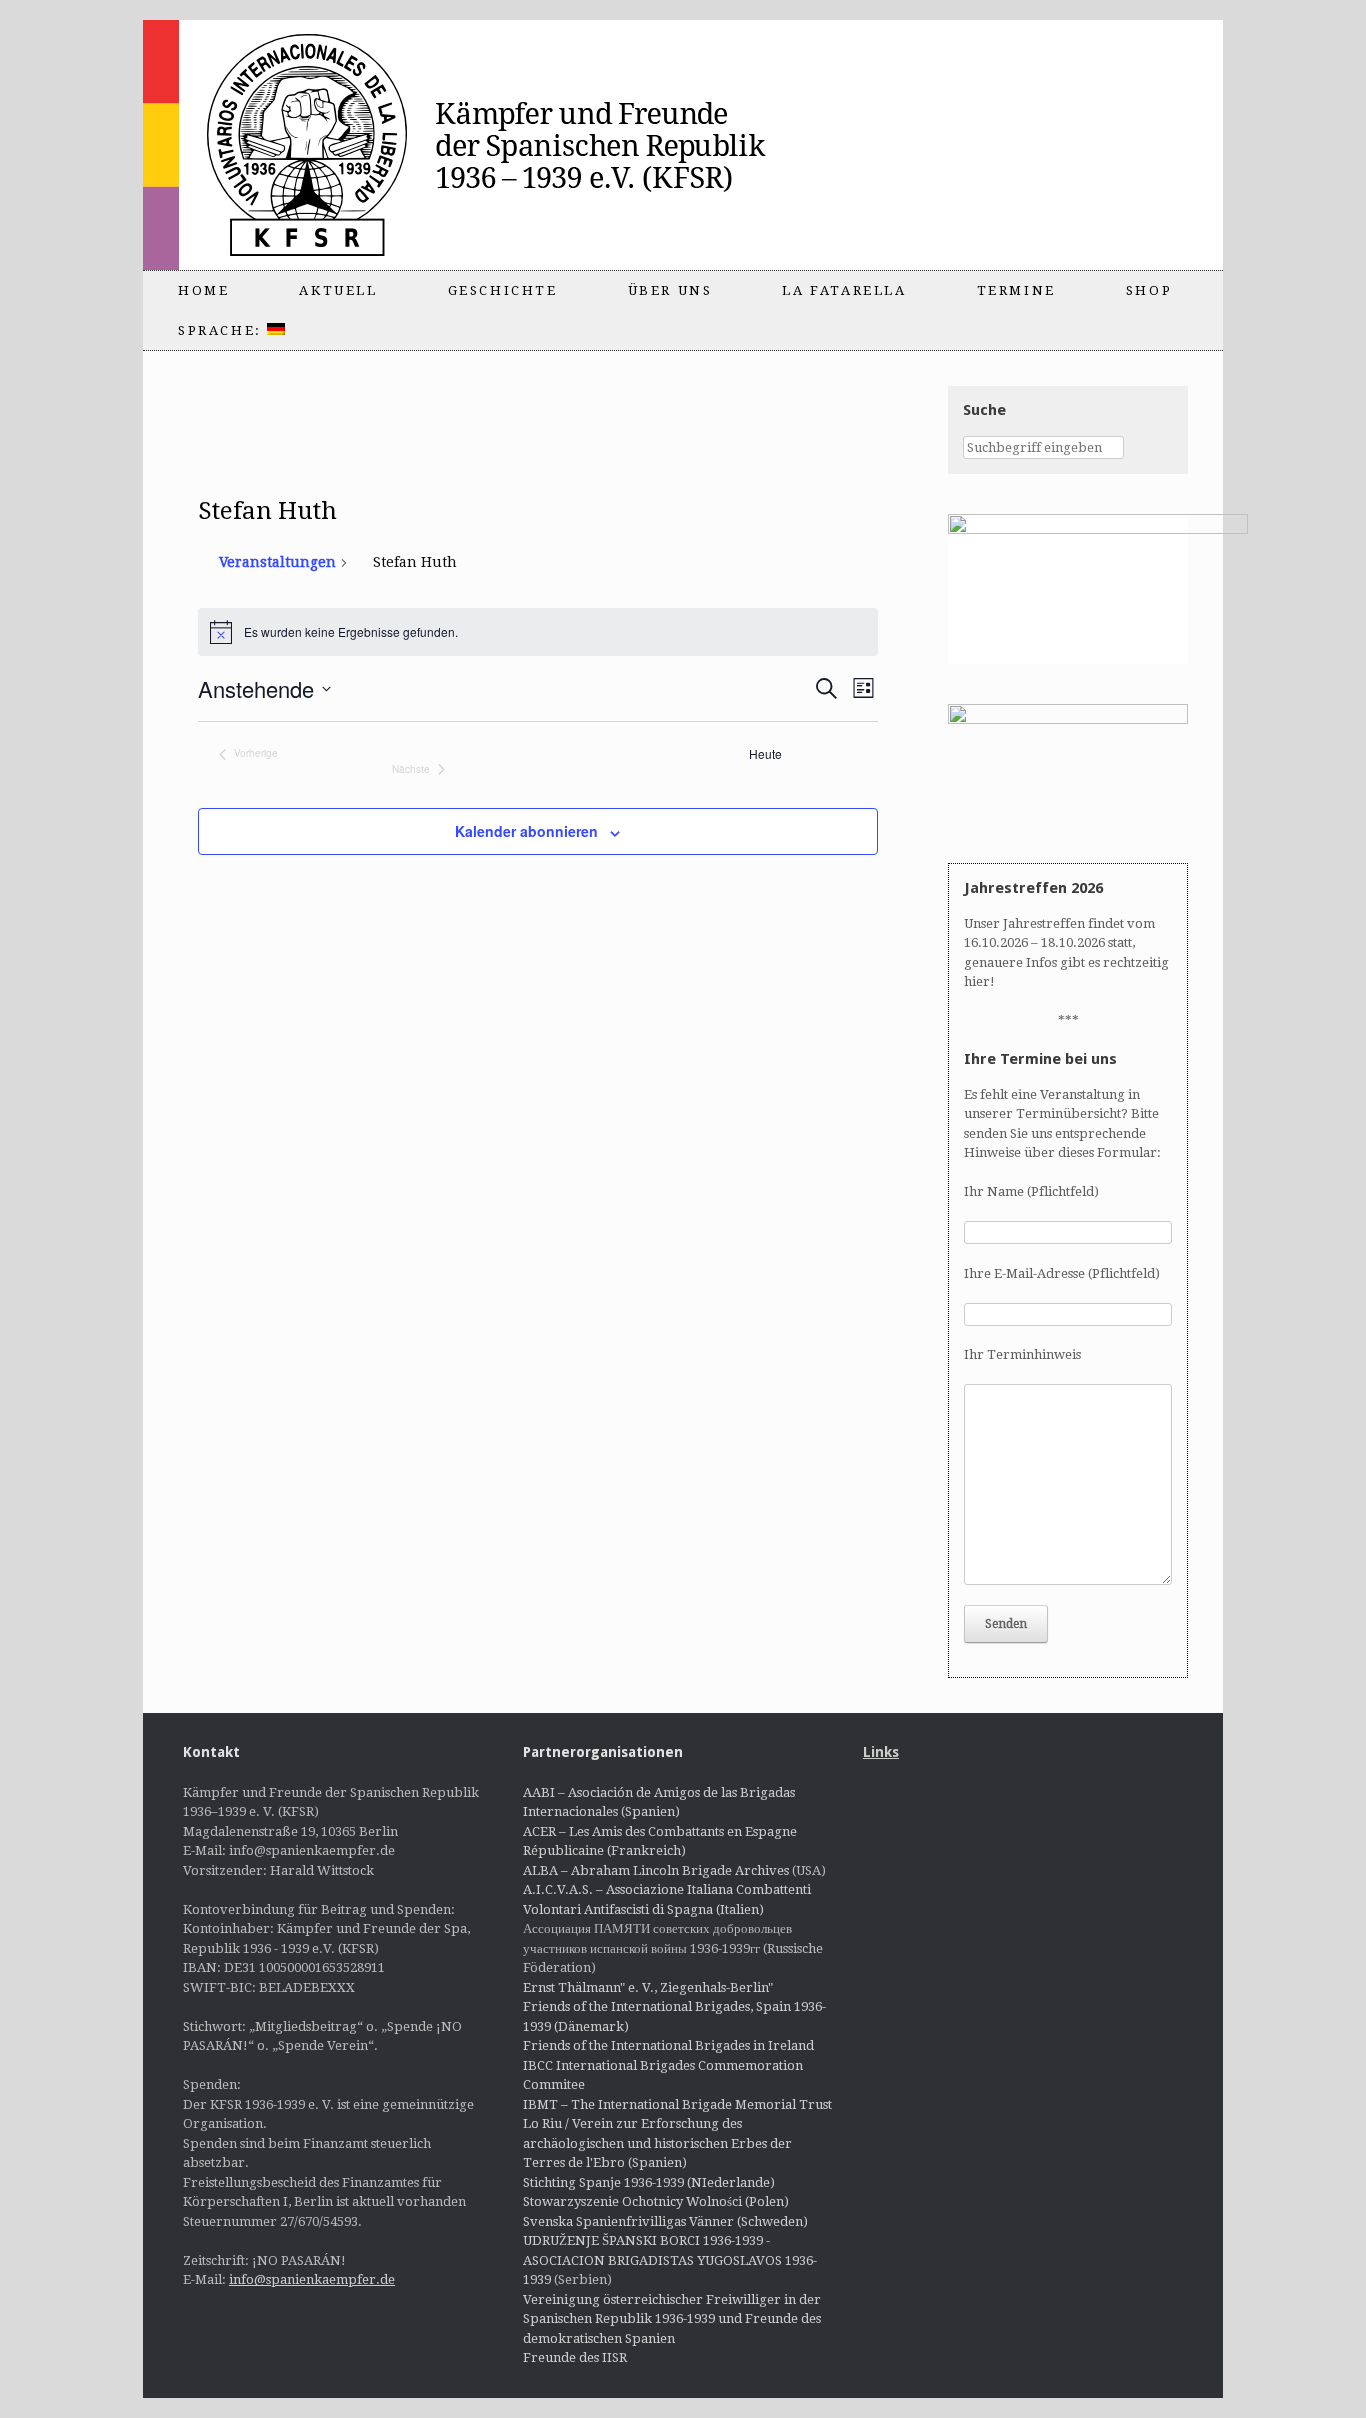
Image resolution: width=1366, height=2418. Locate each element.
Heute (765, 754)
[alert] (538, 632)
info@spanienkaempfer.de (312, 2279)
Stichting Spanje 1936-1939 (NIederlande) (649, 2182)
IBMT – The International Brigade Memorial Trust (677, 2104)
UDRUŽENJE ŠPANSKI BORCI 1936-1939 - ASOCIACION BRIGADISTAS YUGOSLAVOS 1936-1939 (670, 2260)
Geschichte (503, 290)
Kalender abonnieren (526, 831)
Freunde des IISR (575, 2357)
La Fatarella (844, 290)
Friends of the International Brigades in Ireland (668, 2045)
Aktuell (338, 290)
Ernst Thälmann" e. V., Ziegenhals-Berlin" (648, 1987)
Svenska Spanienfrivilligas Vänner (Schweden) (665, 2221)
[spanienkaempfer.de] (499, 145)
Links (881, 1752)
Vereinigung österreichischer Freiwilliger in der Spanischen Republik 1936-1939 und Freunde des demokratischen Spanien (672, 2319)
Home (203, 290)
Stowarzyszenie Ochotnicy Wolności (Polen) (656, 2201)
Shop (1149, 290)
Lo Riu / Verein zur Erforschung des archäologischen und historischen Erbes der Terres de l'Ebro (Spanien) (657, 2143)
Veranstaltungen (277, 562)
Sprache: (222, 330)
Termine (1016, 290)
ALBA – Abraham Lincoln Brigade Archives (656, 1870)
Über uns (670, 290)
